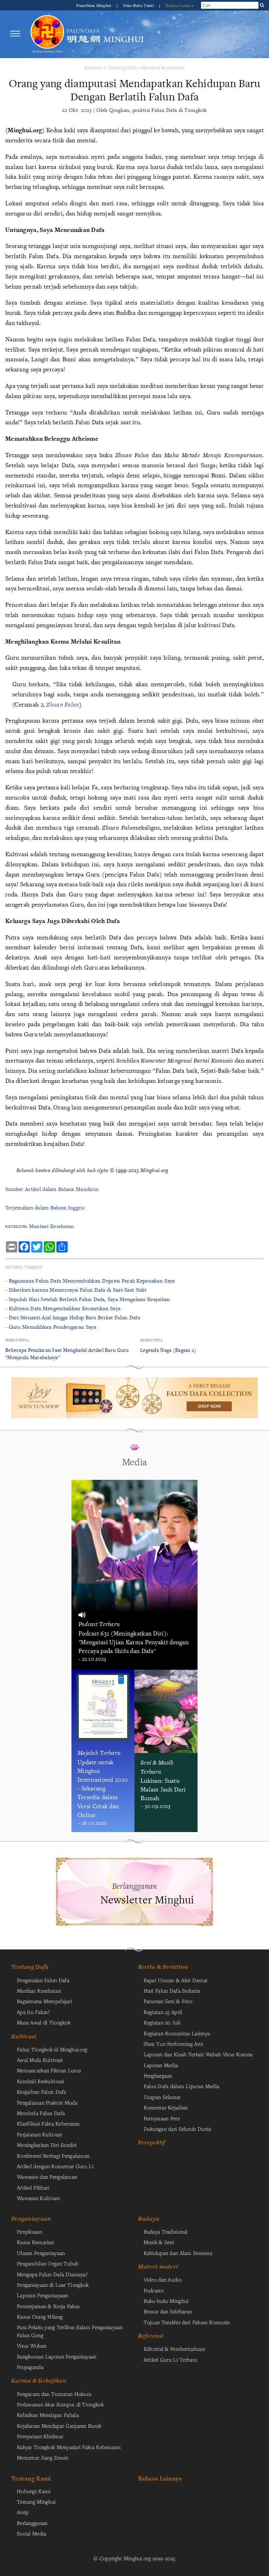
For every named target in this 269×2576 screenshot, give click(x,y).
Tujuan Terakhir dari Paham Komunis (187, 2322)
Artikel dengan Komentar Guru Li (55, 2166)
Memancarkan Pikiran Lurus (49, 2070)
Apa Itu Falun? (33, 2012)
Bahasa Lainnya (180, 5)
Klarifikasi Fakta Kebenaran (48, 2123)
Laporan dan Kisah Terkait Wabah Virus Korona (198, 2054)
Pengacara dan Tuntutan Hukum (54, 2394)
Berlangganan (32, 2523)
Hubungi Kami (34, 2491)
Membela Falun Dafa (41, 2113)
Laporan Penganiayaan (43, 2295)
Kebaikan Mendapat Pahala (48, 2415)
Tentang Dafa (122, 67)
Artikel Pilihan (33, 2187)
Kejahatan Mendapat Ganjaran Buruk (59, 2426)
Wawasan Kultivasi (38, 2198)
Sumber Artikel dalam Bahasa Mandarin (52, 1189)
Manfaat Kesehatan (163, 67)
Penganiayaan (31, 2219)
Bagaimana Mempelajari (44, 2001)
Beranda (94, 67)
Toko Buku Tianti (139, 5)
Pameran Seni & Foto (168, 2001)
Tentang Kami (31, 2478)
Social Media (32, 2533)
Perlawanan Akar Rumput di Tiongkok (60, 2404)
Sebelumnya (17, 1340)
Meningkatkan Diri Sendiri (47, 2145)
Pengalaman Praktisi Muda (47, 2102)
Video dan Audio (163, 2279)
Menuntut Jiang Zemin (43, 2457)
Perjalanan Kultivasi (40, 2134)
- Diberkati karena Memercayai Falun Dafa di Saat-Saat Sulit (76, 1290)
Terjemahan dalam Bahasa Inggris (45, 1208)
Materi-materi (158, 2266)
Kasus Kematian (35, 2242)
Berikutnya (151, 1340)
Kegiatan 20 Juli (162, 2022)
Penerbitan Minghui (94, 5)
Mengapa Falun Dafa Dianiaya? (52, 2274)
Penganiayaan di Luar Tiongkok (53, 2285)
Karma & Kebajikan (39, 2380)
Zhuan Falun (63, 704)
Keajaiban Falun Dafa (42, 2092)
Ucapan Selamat (162, 2097)
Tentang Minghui (36, 2502)
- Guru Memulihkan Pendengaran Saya (51, 1327)
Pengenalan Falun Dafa (43, 1980)
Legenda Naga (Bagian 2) (168, 1350)
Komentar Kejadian (166, 2107)
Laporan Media (161, 2065)
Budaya (149, 2219)
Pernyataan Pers (162, 2118)
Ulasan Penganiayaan (41, 2253)
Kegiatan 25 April (163, 2012)
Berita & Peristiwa (163, 1967)
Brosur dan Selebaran (168, 2311)
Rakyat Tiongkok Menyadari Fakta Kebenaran (69, 2447)
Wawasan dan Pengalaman (47, 2177)
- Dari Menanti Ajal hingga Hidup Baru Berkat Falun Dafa (73, 1317)
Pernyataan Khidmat (40, 2436)
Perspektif (152, 2142)
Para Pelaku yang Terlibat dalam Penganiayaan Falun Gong (70, 2331)
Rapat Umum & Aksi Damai (176, 1980)
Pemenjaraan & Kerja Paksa (48, 2306)
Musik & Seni (159, 2242)
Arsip (23, 2512)
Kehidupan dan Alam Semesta (178, 2253)
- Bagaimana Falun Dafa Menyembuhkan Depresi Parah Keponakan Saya (90, 1281)
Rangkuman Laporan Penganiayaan (57, 2356)
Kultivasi (24, 2036)
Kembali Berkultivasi (41, 2081)
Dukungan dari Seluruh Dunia (178, 2129)
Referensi (151, 2336)
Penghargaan (158, 2075)
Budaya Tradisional (166, 2231)
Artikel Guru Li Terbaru (171, 2359)
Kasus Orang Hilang (40, 2316)
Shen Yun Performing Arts (174, 2044)
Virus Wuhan (32, 2346)
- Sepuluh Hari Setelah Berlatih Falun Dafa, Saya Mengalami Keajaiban (88, 1299)
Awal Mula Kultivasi (40, 2060)
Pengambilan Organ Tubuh (48, 2263)
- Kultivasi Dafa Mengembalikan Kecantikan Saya (63, 1308)
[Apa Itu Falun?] (47, 34)
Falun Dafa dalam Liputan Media (182, 2086)
